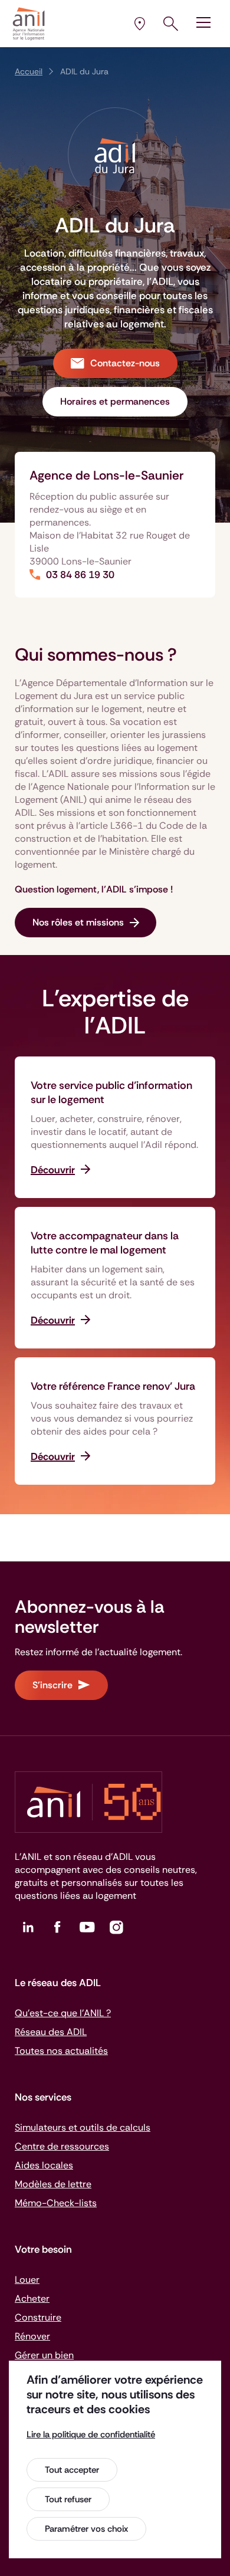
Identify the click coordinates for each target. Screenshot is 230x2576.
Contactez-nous (125, 363)
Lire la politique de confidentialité (91, 2434)
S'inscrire (52, 1685)
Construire (38, 2317)
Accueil (29, 71)
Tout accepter (72, 2470)
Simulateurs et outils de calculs (83, 2127)
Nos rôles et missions (78, 922)
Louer (27, 2280)
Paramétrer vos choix (86, 2529)
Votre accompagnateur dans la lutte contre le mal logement (105, 1243)
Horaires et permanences (115, 401)
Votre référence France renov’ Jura (113, 1386)
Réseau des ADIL (51, 2032)
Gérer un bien (44, 2355)
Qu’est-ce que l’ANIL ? (63, 2013)
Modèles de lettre (53, 2184)
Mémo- (56, 2203)
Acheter (32, 2298)
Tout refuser (68, 2499)
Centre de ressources (62, 2146)
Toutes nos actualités (61, 2051)
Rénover (32, 2336)
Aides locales (44, 2165)
